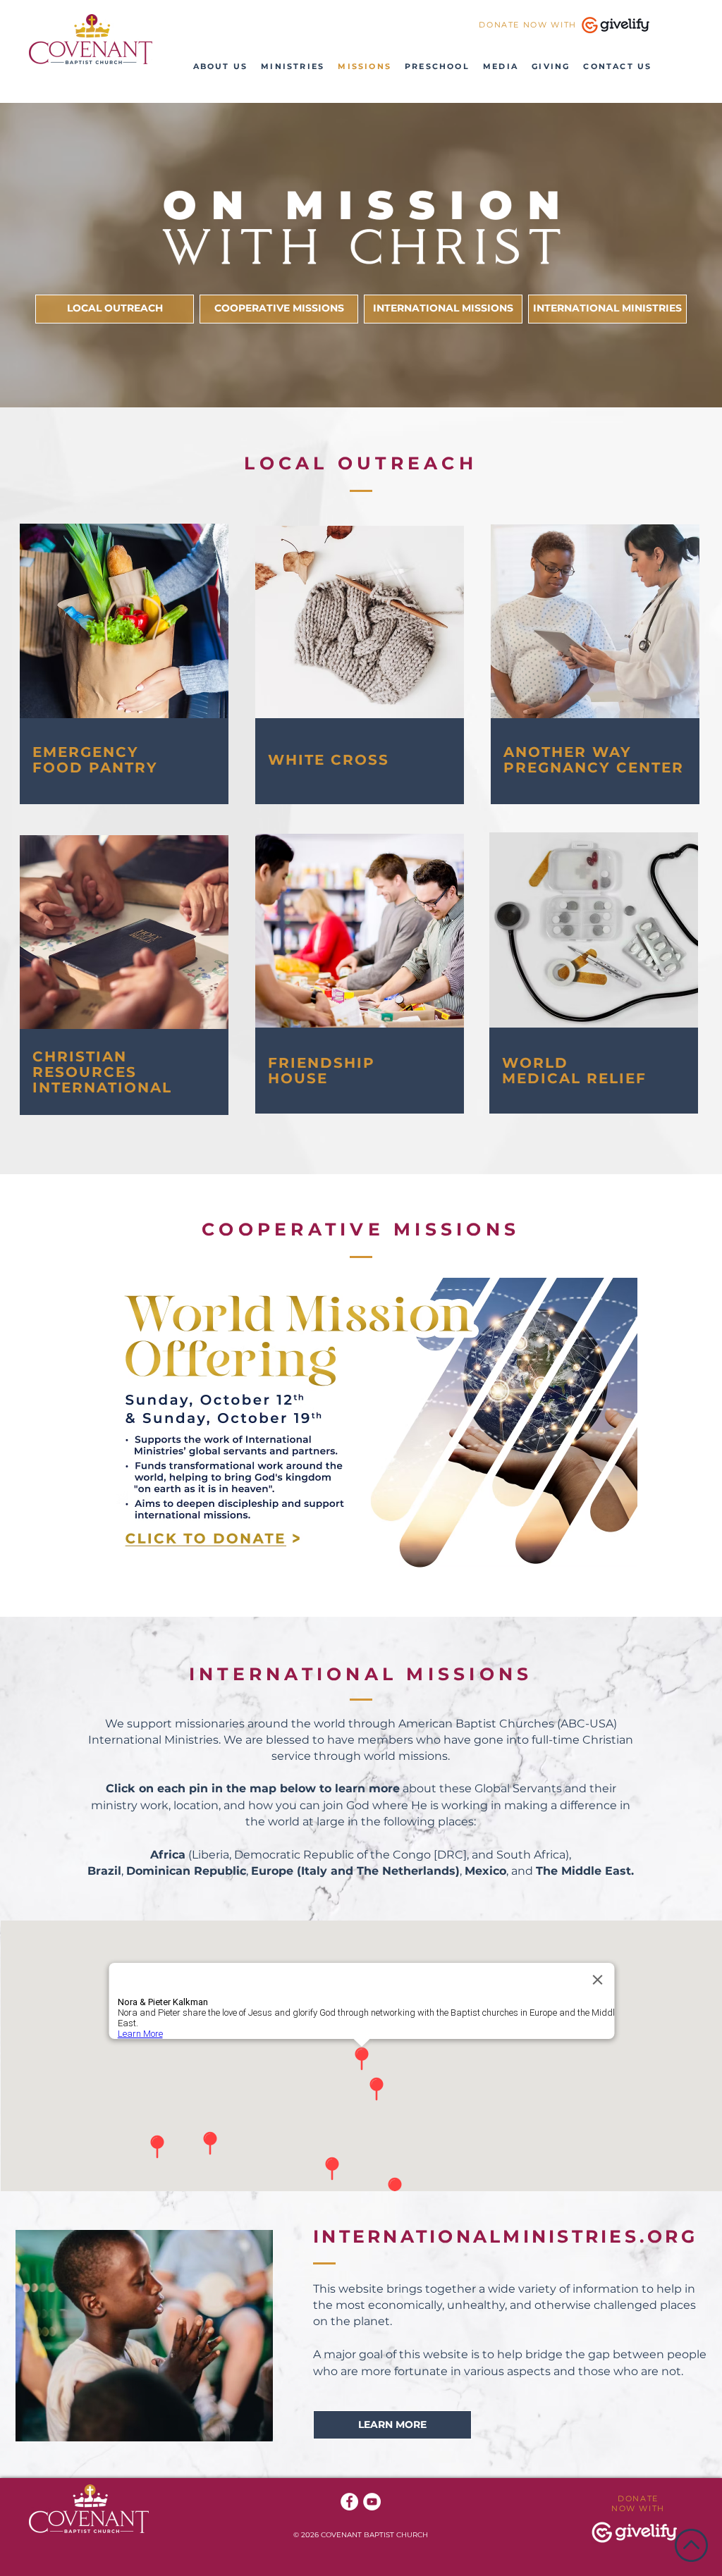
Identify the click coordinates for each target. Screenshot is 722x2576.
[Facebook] (349, 2502)
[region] (126, 664)
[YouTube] (372, 2502)
